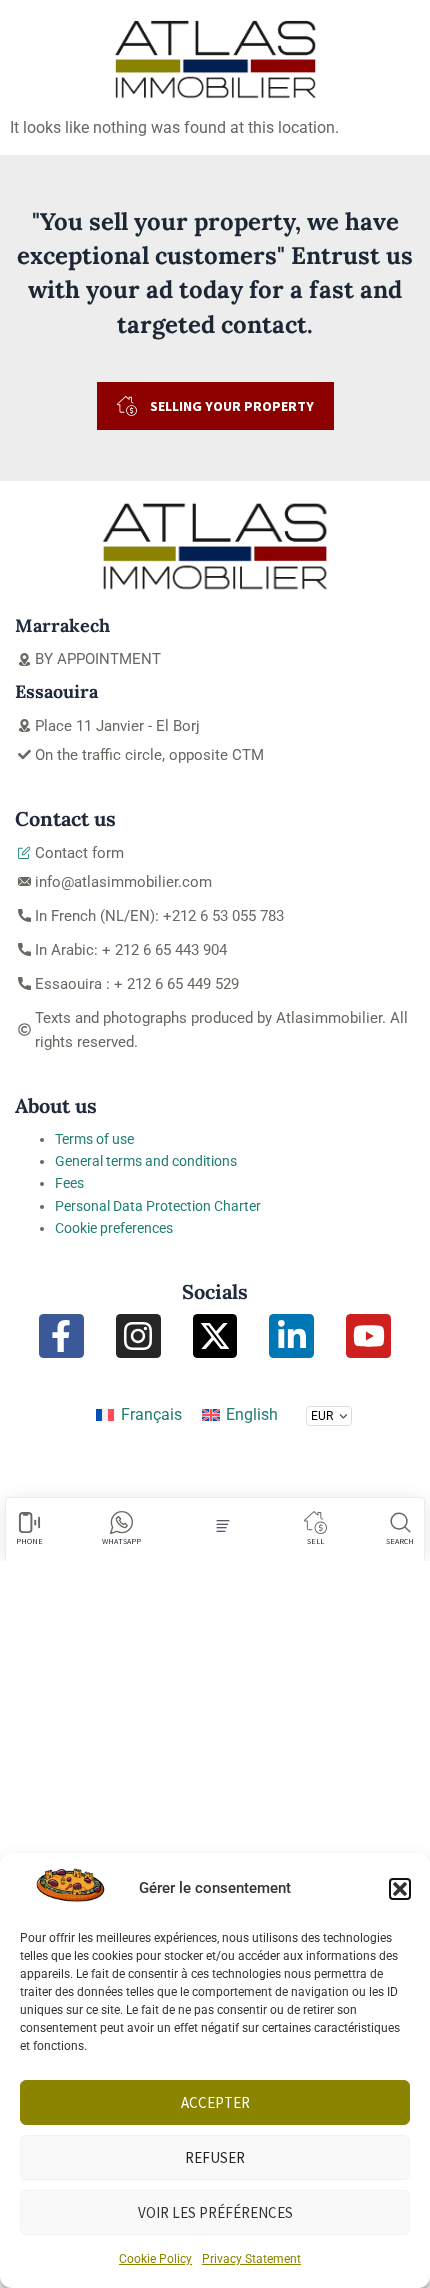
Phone (29, 1541)
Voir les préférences (215, 2212)
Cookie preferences (114, 1228)
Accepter (215, 2102)
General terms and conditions (146, 1161)
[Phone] (29, 1522)
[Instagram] (138, 1336)
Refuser (215, 2157)
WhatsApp (121, 1541)
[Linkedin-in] (291, 1336)
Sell (315, 1541)
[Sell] (315, 1522)
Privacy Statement (251, 2259)
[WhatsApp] (121, 1522)
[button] (400, 1889)
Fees (69, 1183)
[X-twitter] (215, 1336)
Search (400, 1541)
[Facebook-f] (61, 1336)
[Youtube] (368, 1336)
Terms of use (94, 1139)
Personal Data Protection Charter (158, 1206)
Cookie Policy (155, 2259)
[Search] (400, 1522)
